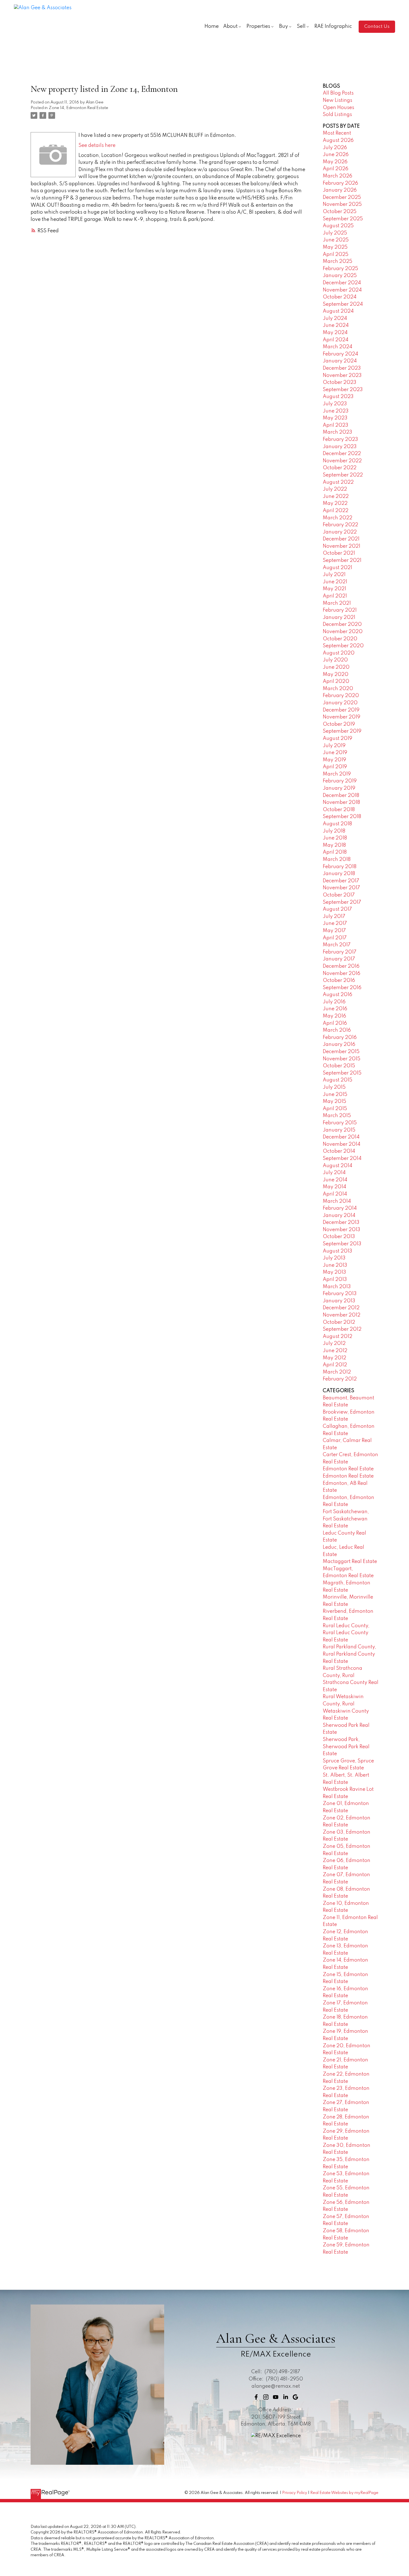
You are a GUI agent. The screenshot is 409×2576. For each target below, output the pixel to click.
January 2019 (339, 788)
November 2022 (342, 461)
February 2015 (340, 1123)
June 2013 (335, 1265)
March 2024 (337, 347)
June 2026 (336, 155)
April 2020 (336, 681)
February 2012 (340, 1379)
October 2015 (339, 1066)
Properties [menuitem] (258, 26)
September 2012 (342, 1329)
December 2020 (342, 624)
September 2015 (342, 1073)
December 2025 (342, 197)
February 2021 (340, 610)
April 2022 (336, 511)
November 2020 (343, 632)
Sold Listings (337, 115)
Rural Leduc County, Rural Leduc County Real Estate (346, 1633)
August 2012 (337, 1337)
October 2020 (340, 639)
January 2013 (339, 1301)
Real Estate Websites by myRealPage (344, 2493)
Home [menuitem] (212, 26)
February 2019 (340, 781)
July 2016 (334, 1002)
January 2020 (340, 703)
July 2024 (335, 318)
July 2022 (335, 489)
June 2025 (336, 240)
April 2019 (335, 767)
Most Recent (337, 133)
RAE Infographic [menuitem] (333, 26)
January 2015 (339, 1130)
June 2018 (335, 838)
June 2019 (335, 753)
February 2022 (340, 525)
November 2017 (341, 888)
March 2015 (337, 1116)
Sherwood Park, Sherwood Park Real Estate (346, 1747)
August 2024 (338, 311)
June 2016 (335, 1009)
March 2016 (337, 1030)
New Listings (337, 100)
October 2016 (339, 980)
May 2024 (335, 333)
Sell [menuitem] (301, 26)
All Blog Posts (338, 93)
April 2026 (336, 169)
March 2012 (337, 1372)
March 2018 (337, 860)
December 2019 (341, 710)
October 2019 (339, 724)
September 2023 (343, 390)
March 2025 (337, 261)
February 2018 (340, 867)
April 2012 (335, 1365)
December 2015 (341, 1052)
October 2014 (339, 1151)
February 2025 (340, 269)
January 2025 (340, 276)
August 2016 (337, 995)
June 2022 (336, 497)
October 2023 (340, 382)
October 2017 (339, 895)
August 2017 (337, 909)
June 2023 (336, 411)
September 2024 (343, 304)
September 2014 (342, 1159)
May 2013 (334, 1272)
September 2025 (343, 219)
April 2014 (335, 1194)
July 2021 (334, 575)
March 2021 (337, 603)
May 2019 (334, 760)
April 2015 (335, 1109)
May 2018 (334, 845)
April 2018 (335, 852)
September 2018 (342, 817)
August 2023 (338, 397)
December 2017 (341, 881)
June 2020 (336, 667)
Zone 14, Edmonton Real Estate (78, 108)
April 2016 (335, 1023)
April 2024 (336, 340)
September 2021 (342, 560)
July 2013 (334, 1258)
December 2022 (342, 454)
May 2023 (335, 418)
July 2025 (335, 233)
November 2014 (342, 1144)
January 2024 (340, 361)
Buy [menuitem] (284, 26)
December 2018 (341, 796)
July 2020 (335, 660)
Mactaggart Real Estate (350, 1562)
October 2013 (339, 1237)
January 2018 (339, 874)
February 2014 (340, 1208)
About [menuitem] (230, 26)
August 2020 (339, 653)
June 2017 (335, 923)
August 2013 (337, 1251)
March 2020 (338, 689)
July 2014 (334, 1173)
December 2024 (342, 283)
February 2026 (340, 183)
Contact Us (377, 27)
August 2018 (337, 824)
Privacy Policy (295, 2493)
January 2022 (340, 532)
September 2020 (343, 646)
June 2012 (335, 1351)
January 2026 (340, 190)
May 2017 (334, 931)
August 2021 (337, 568)
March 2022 (337, 518)
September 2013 (342, 1244)
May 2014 (334, 1187)
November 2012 (342, 1315)
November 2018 (341, 802)
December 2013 (341, 1222)
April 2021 (335, 596)
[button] (377, 27)
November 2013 (342, 1230)
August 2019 (337, 739)
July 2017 (334, 917)
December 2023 (342, 368)
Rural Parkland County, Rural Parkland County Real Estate (349, 1654)
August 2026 (338, 140)
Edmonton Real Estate (348, 1469)
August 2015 (337, 1080)
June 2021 (335, 582)
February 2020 (341, 696)
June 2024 (336, 325)
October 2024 (340, 297)
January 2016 (339, 1044)
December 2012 (341, 1308)
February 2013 (340, 1294)
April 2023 (336, 425)
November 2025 (342, 204)
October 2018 (339, 810)
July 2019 (334, 746)
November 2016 (342, 974)
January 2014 (339, 1216)
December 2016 (341, 966)
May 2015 (334, 1101)
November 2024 (342, 290)
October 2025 (340, 212)
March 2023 (337, 432)
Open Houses (338, 108)
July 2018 (334, 831)
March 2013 (337, 1287)
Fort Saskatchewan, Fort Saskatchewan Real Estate (346, 1519)
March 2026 (337, 176)
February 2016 (340, 1038)
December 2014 (341, 1137)
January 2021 (339, 618)
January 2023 (340, 447)
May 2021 (334, 589)
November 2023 (342, 376)
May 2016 (334, 1016)
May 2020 (336, 675)
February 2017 (340, 952)
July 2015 (334, 1087)
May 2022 (335, 503)
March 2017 (337, 945)
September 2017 (342, 902)
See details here (97, 145)
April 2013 (335, 1280)
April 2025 (336, 255)
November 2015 (342, 1059)
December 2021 (341, 539)
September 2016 (342, 988)
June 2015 (335, 1095)
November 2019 (342, 717)
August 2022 (338, 482)
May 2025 (335, 247)
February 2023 (340, 439)
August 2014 (337, 1166)
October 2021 (339, 553)
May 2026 (335, 162)
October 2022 (340, 468)
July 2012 (334, 1343)
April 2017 (335, 938)
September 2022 (343, 475)
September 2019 (342, 731)
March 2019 (337, 774)
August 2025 (338, 226)
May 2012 (334, 1358)
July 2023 (335, 404)
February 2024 (340, 354)
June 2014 (335, 1180)
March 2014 (337, 1201)
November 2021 (342, 546)
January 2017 (339, 959)
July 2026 (335, 148)
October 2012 (339, 1322)
